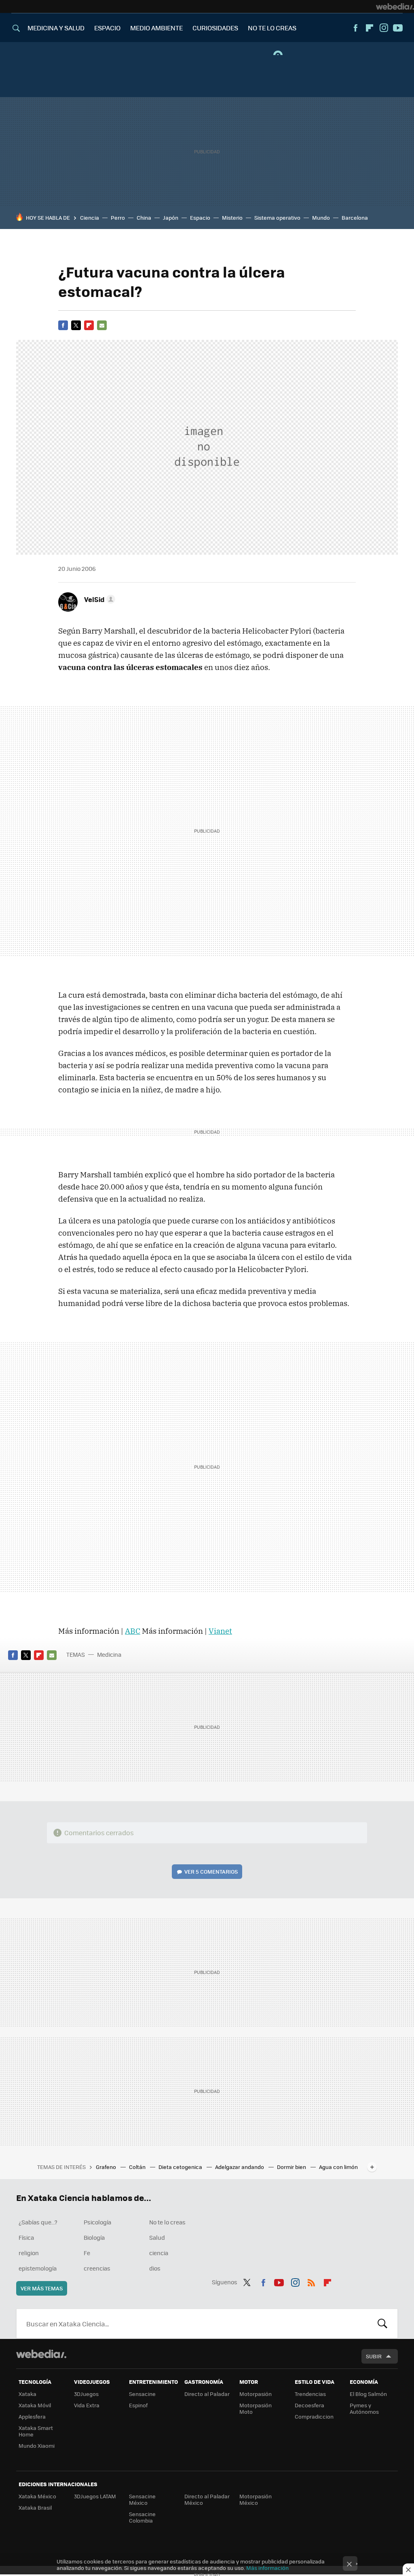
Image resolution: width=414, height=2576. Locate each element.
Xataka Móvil (35, 2405)
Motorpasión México (256, 2499)
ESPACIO (107, 28)
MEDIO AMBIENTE (156, 28)
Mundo (321, 217)
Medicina (109, 1654)
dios (155, 2268)
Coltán (138, 2167)
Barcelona (355, 217)
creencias (97, 2268)
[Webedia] (395, 6)
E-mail (102, 325)
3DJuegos (86, 2394)
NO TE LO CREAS (272, 28)
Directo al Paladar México (207, 2499)
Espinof (138, 2405)
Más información (267, 2568)
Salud (157, 2237)
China (144, 217)
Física (26, 2237)
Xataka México (37, 2496)
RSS (311, 2281)
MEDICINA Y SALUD (56, 28)
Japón (171, 217)
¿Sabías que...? (38, 2222)
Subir (374, 2356)
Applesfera (32, 2416)
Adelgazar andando (240, 2167)
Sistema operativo (277, 217)
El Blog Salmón (368, 2394)
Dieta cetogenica (181, 2167)
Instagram (384, 28)
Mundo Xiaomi (37, 2446)
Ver (211, 1871)
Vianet (220, 1631)
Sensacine (142, 2394)
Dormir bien (292, 2167)
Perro (118, 217)
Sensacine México (142, 2499)
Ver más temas (42, 2288)
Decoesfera (309, 2405)
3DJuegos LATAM (95, 2496)
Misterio (232, 217)
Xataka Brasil (35, 2507)
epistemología (38, 2268)
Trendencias (310, 2394)
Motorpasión (256, 2394)
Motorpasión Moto (256, 2408)
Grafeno (107, 2167)
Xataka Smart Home (36, 2431)
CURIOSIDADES (215, 28)
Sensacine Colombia (142, 2517)
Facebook (355, 28)
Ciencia (90, 217)
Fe (87, 2253)
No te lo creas (167, 2222)
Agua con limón (338, 2167)
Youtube (398, 28)
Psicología (97, 2222)
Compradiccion (314, 2416)
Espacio (200, 217)
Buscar (382, 2324)
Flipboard (370, 28)
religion (29, 2253)
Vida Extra (87, 2405)
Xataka (27, 2394)
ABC (133, 1631)
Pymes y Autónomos (364, 2408)
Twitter (76, 325)
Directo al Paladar (207, 2394)
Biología (94, 2237)
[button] (98, 599)
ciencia (159, 2253)
